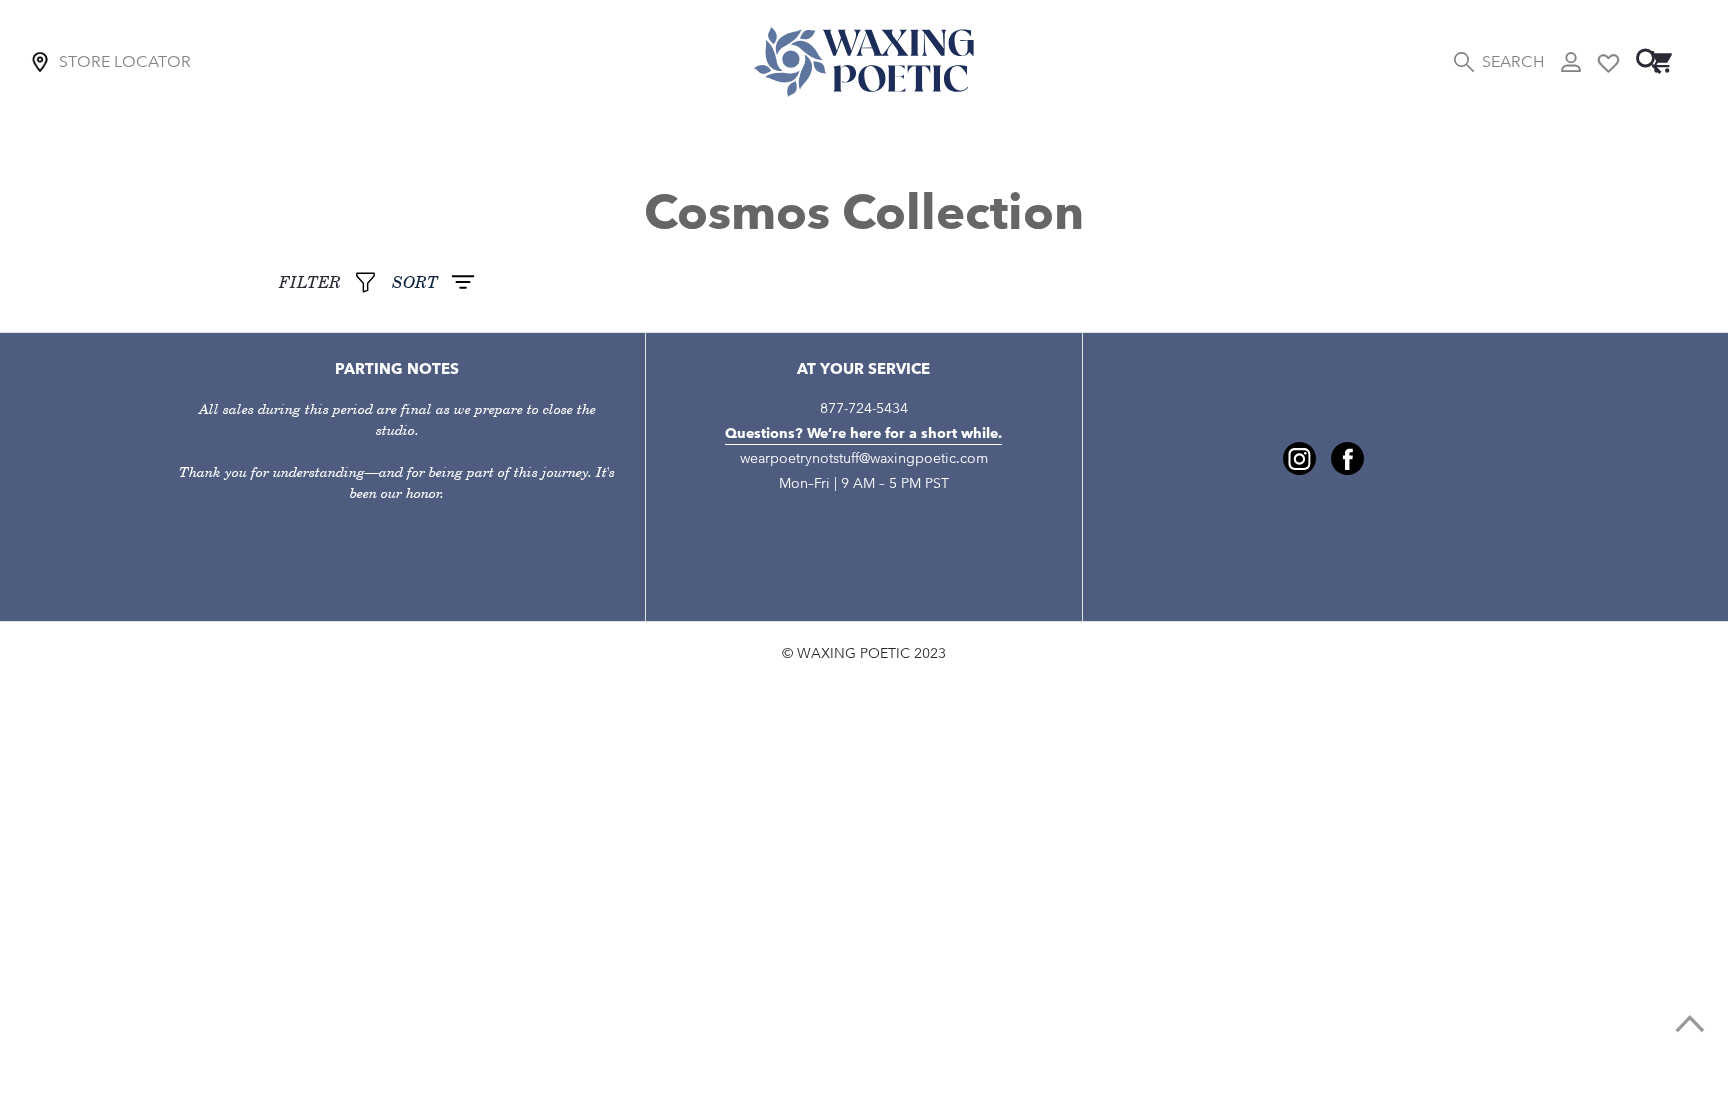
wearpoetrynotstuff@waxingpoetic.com (864, 458)
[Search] (1649, 61)
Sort (415, 282)
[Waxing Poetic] (864, 61)
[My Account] (1571, 62)
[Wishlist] (1608, 61)
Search (1513, 61)
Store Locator (125, 61)
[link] (1690, 1024)
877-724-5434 (864, 408)
